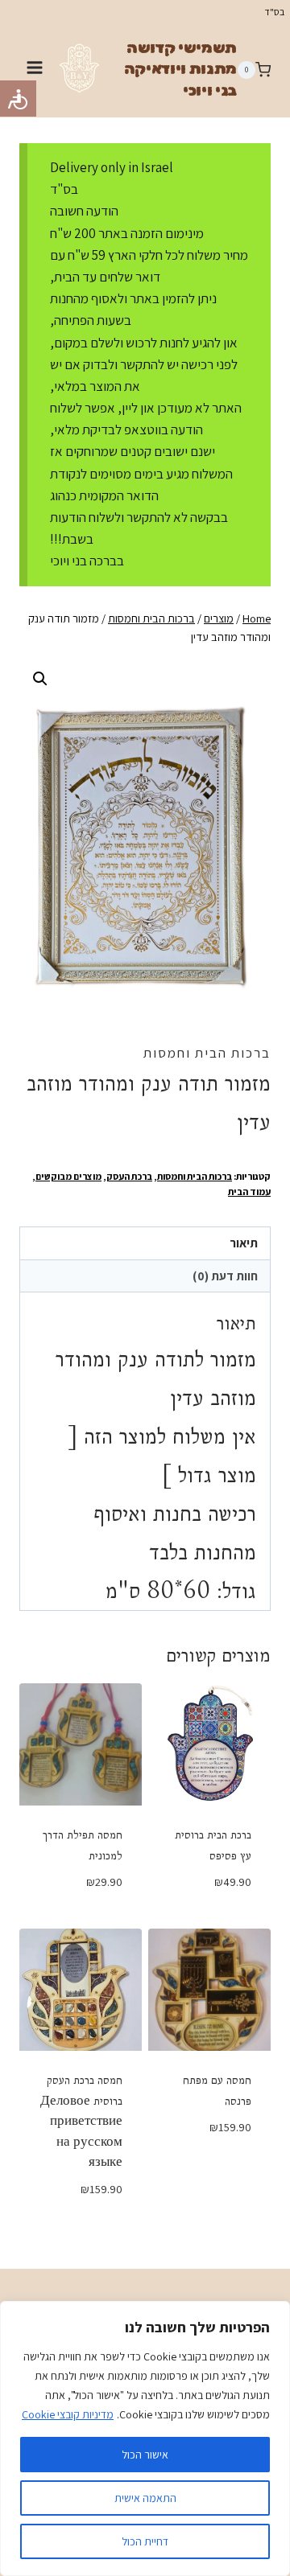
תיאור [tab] (244, 1243)
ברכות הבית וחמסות (207, 1053)
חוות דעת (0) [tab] (225, 1276)
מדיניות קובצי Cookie (68, 2414)
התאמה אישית (145, 2498)
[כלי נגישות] (18, 99)
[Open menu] (35, 70)
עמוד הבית (249, 1191)
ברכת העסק (129, 1176)
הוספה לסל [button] (209, 1918)
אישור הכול (145, 2455)
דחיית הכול (145, 2541)
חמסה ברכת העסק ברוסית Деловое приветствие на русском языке (81, 2121)
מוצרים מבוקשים (68, 1176)
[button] (40, 679)
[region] (145, 2438)
